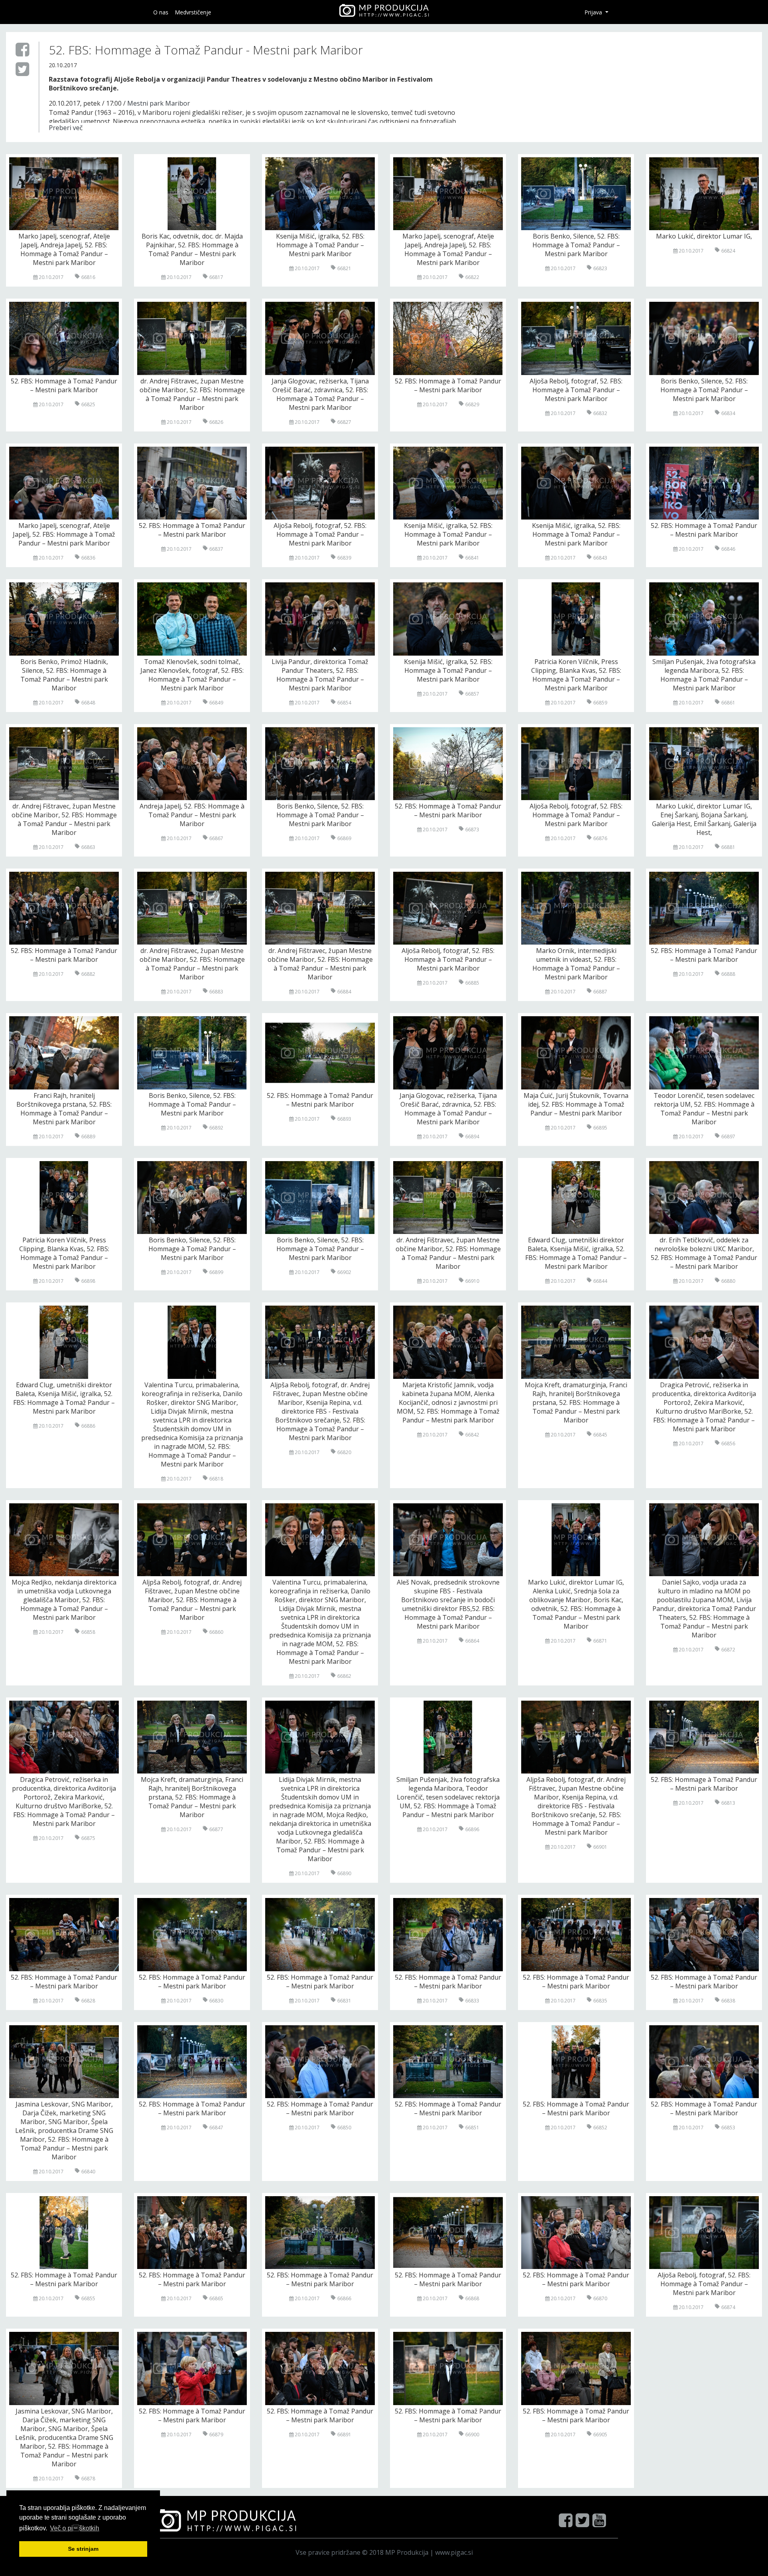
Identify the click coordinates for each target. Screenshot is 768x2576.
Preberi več (66, 128)
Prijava (594, 12)
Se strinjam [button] (83, 2549)
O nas (161, 12)
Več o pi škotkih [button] (75, 2528)
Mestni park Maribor (159, 103)
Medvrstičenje (193, 12)
